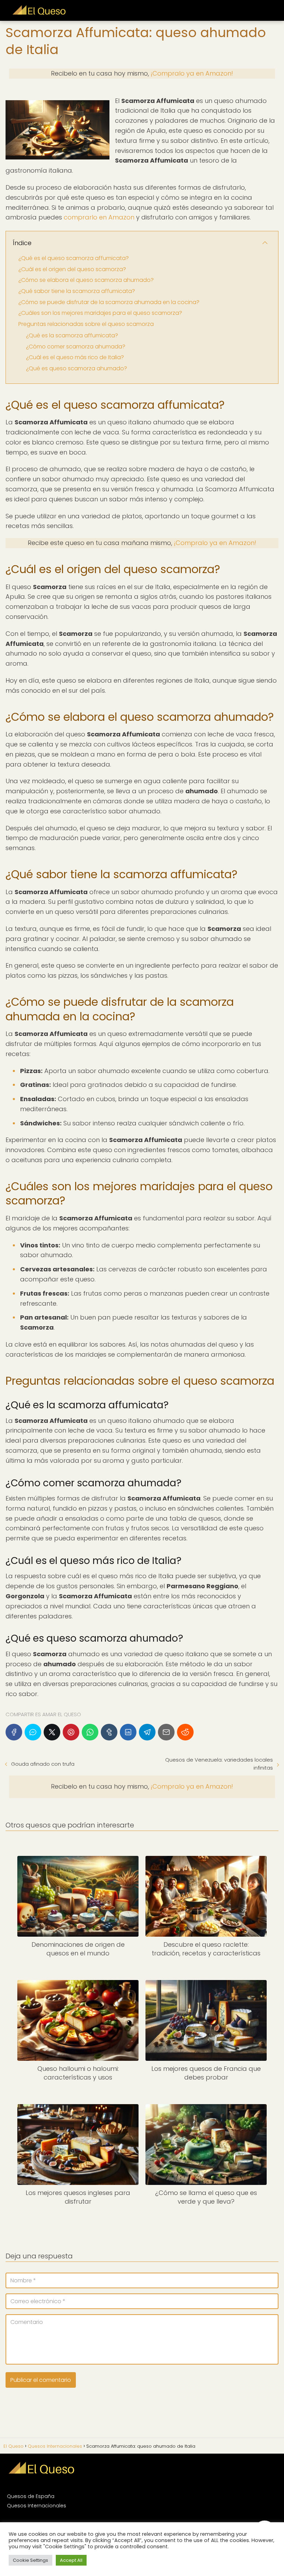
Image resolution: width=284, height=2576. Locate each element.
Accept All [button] (71, 2560)
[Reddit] (185, 1732)
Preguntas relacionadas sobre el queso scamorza (86, 324)
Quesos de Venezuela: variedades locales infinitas (219, 1764)
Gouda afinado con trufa (43, 1764)
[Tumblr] (109, 1732)
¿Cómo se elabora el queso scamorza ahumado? (86, 280)
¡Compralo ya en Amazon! (192, 73)
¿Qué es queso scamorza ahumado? (77, 368)
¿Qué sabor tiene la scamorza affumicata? (77, 291)
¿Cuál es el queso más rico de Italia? (75, 357)
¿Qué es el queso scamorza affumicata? (74, 258)
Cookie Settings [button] (30, 2560)
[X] (52, 1732)
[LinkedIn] (128, 1732)
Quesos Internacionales (37, 2506)
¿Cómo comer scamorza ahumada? (76, 347)
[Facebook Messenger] (33, 1732)
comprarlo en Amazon (99, 217)
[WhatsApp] (90, 1732)
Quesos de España (31, 2496)
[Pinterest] (71, 1732)
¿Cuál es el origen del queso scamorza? (72, 269)
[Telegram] (147, 1732)
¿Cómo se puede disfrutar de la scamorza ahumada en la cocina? (109, 302)
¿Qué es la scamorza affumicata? (72, 335)
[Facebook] (14, 1732)
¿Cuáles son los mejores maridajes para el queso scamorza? (100, 313)
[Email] (166, 1732)
